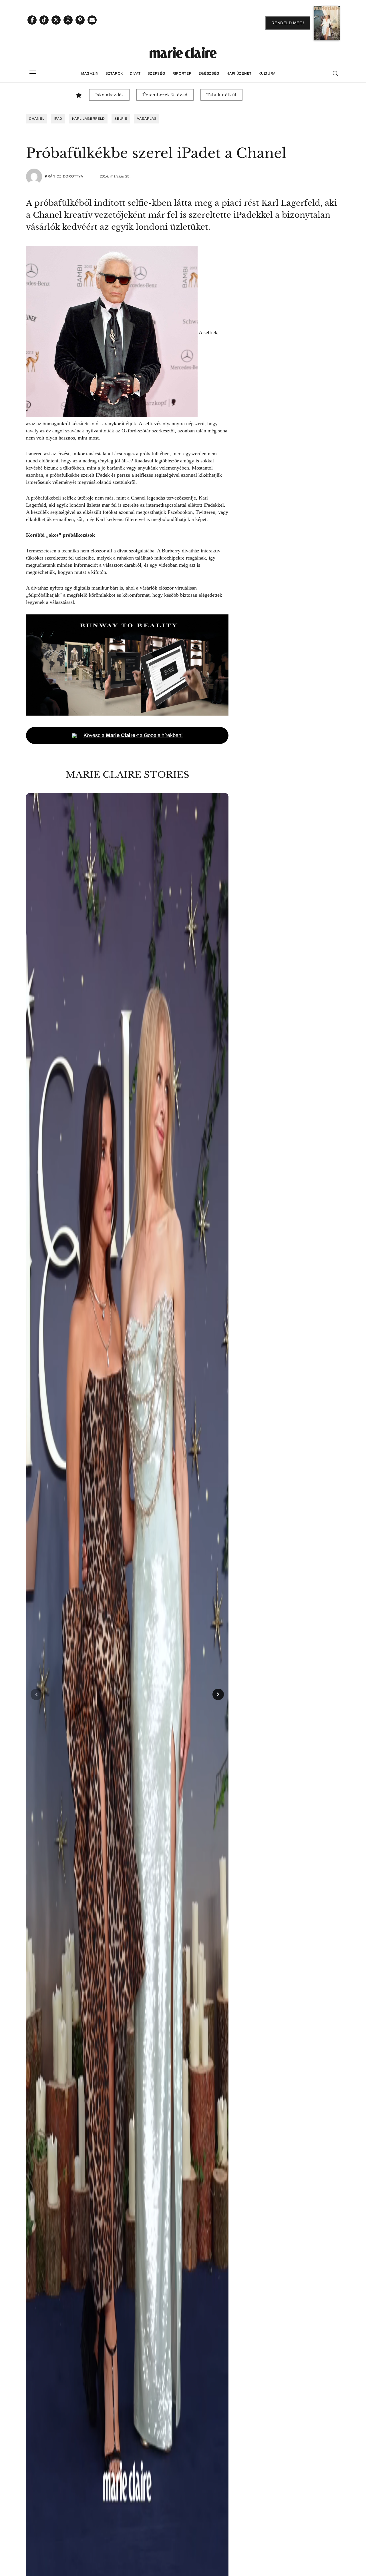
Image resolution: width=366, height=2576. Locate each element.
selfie (121, 119)
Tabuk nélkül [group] (221, 95)
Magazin (90, 73)
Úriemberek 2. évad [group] (165, 95)
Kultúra (267, 73)
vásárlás (147, 119)
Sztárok (114, 73)
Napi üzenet (239, 73)
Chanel (138, 498)
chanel (36, 119)
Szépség (157, 73)
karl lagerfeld (88, 119)
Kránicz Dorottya (64, 176)
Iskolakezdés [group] (109, 95)
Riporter (182, 73)
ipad (58, 119)
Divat (135, 73)
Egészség (209, 73)
